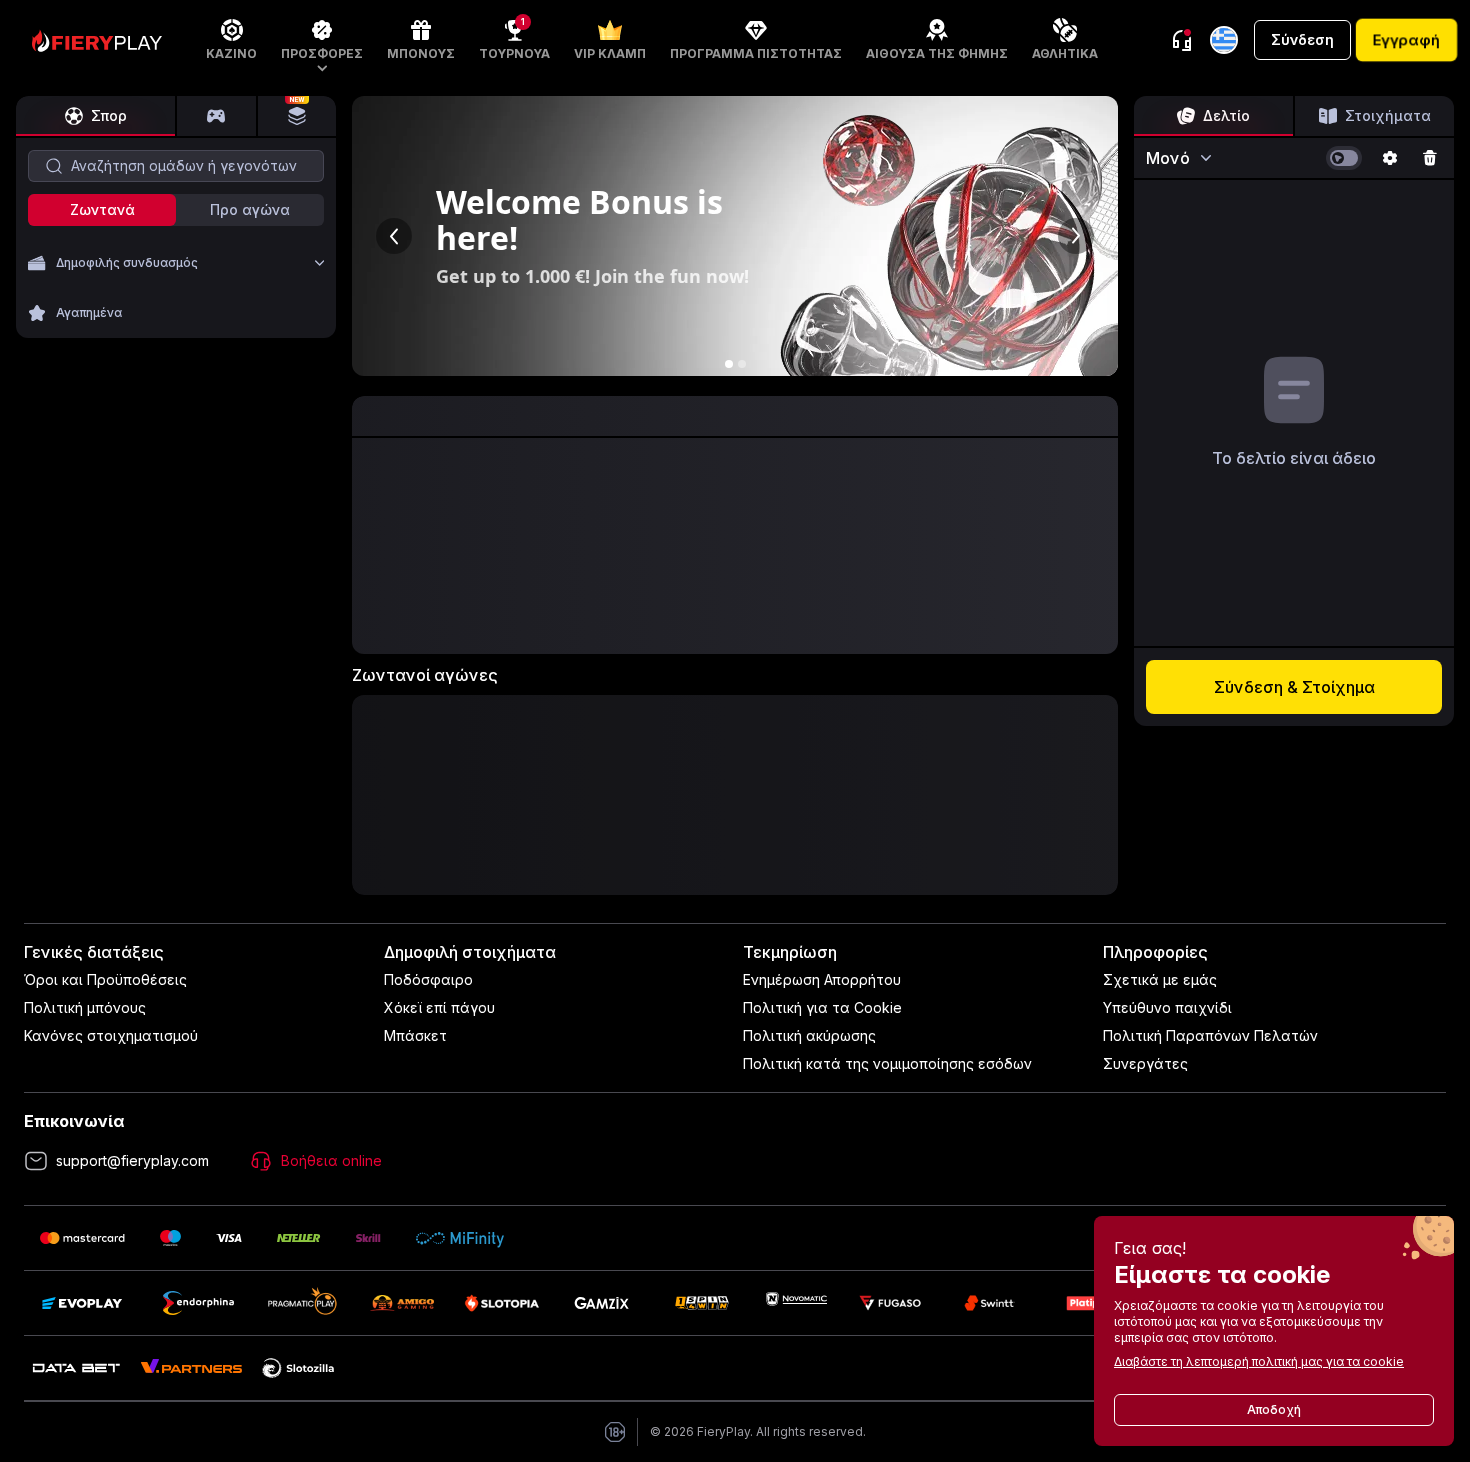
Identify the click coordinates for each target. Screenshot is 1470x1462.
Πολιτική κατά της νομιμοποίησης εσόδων (887, 1063)
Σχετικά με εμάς (1160, 979)
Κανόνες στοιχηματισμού (111, 1035)
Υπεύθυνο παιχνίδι (1167, 1007)
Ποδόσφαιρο (428, 979)
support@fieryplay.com (132, 1160)
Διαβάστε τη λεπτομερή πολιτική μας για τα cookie (1259, 1361)
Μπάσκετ (415, 1035)
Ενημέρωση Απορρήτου (822, 979)
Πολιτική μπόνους (85, 1007)
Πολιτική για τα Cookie (822, 1007)
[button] (322, 40)
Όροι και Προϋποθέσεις (105, 979)
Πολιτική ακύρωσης (809, 1035)
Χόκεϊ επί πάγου (439, 1007)
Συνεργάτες (1145, 1063)
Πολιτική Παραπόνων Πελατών (1210, 1035)
